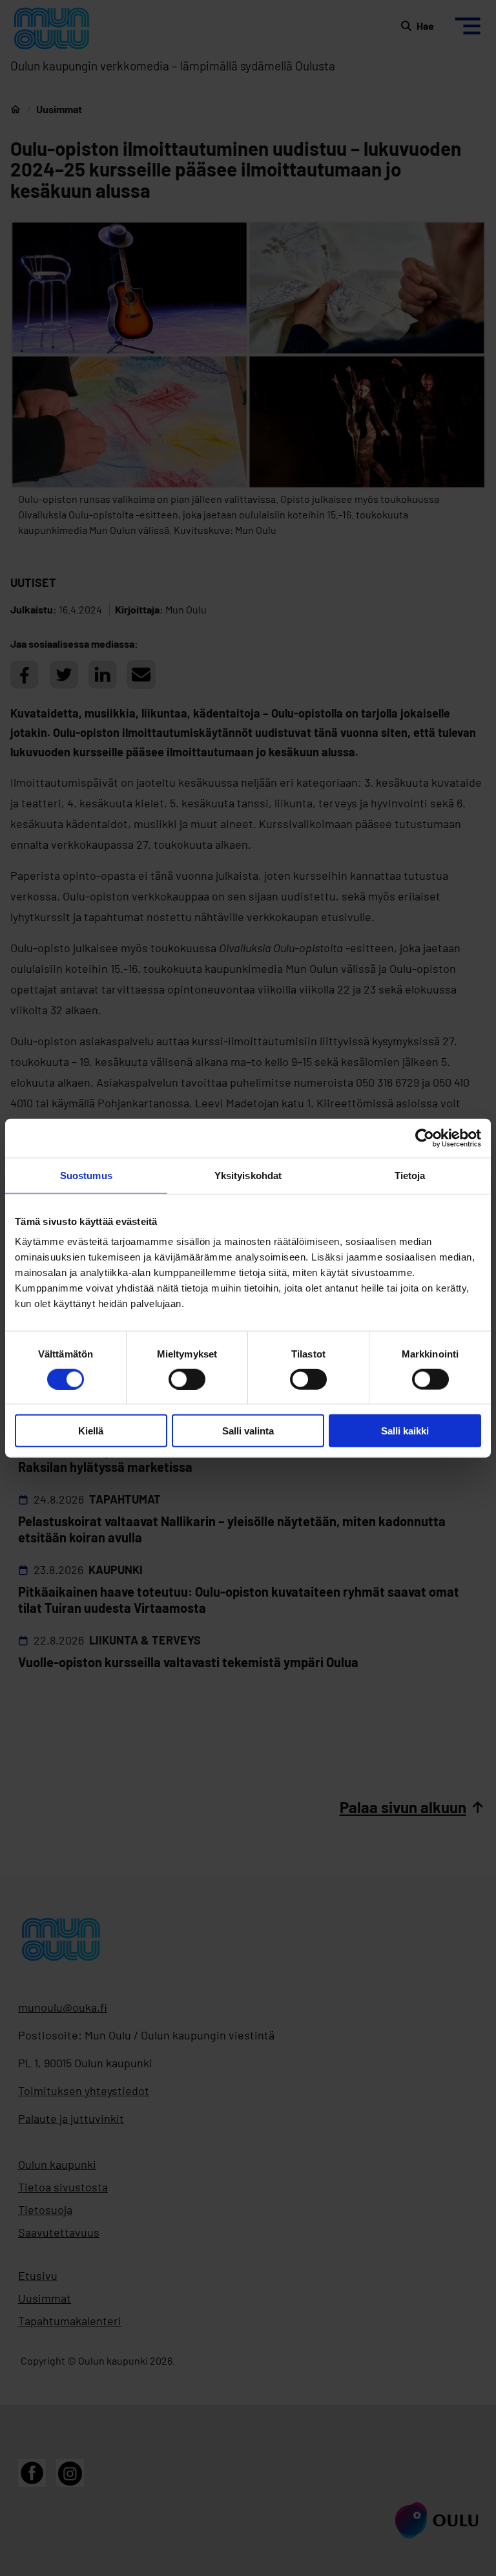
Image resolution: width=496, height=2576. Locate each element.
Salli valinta (248, 1431)
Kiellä (91, 1431)
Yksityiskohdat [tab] (248, 1175)
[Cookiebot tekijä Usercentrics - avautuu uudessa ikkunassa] (425, 1138)
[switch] (187, 1379)
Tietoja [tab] (410, 1175)
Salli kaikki (405, 1431)
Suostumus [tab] (86, 1175)
